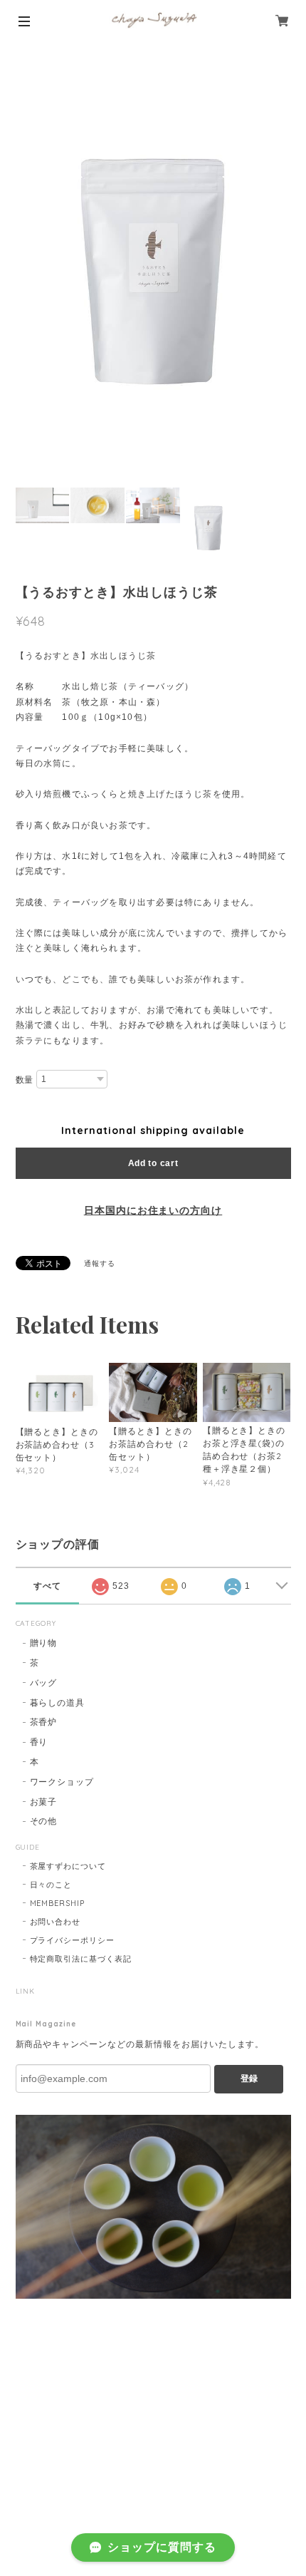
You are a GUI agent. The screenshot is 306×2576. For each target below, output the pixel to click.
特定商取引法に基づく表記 (81, 1959)
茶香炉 (44, 1722)
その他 (44, 1821)
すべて (47, 1586)
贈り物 (44, 1643)
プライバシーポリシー (73, 1940)
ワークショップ (62, 1782)
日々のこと (51, 1885)
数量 (25, 1080)
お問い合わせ (56, 1922)
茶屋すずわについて (68, 1866)
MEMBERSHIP (58, 1903)
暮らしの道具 (58, 1702)
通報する (100, 1263)
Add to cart (153, 1163)
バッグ (44, 1683)
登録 (249, 2078)
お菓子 (44, 1802)
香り (39, 1742)
